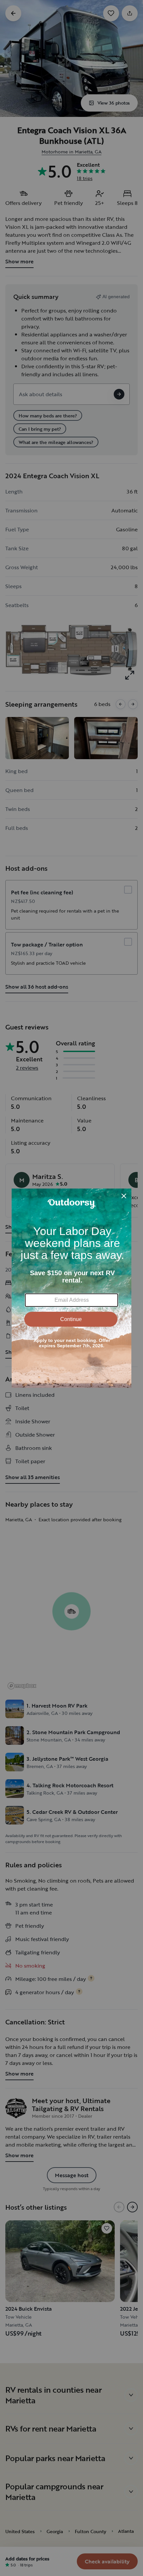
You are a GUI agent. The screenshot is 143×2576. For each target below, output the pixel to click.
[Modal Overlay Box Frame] (71, 1288)
